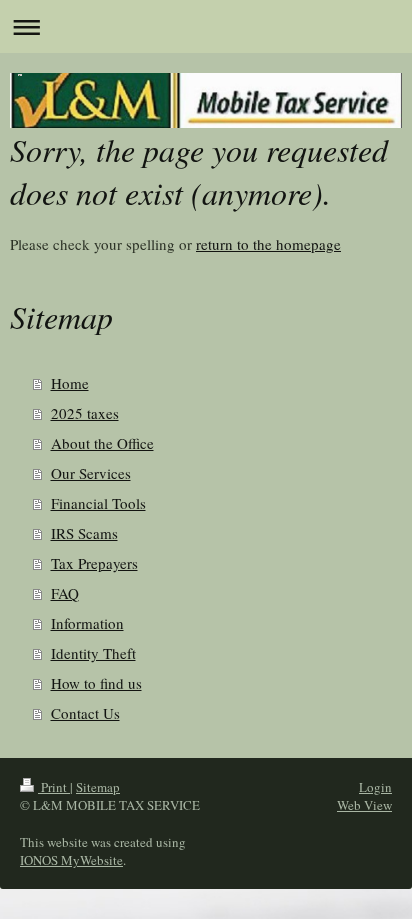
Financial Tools (98, 503)
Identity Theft (93, 653)
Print (54, 787)
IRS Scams (84, 533)
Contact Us (85, 713)
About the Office (102, 443)
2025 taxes (85, 413)
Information (87, 623)
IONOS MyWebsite (71, 860)
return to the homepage (268, 244)
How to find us (96, 683)
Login (375, 787)
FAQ (65, 593)
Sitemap (98, 787)
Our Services (91, 473)
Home (70, 383)
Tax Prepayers (94, 563)
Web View (364, 805)
